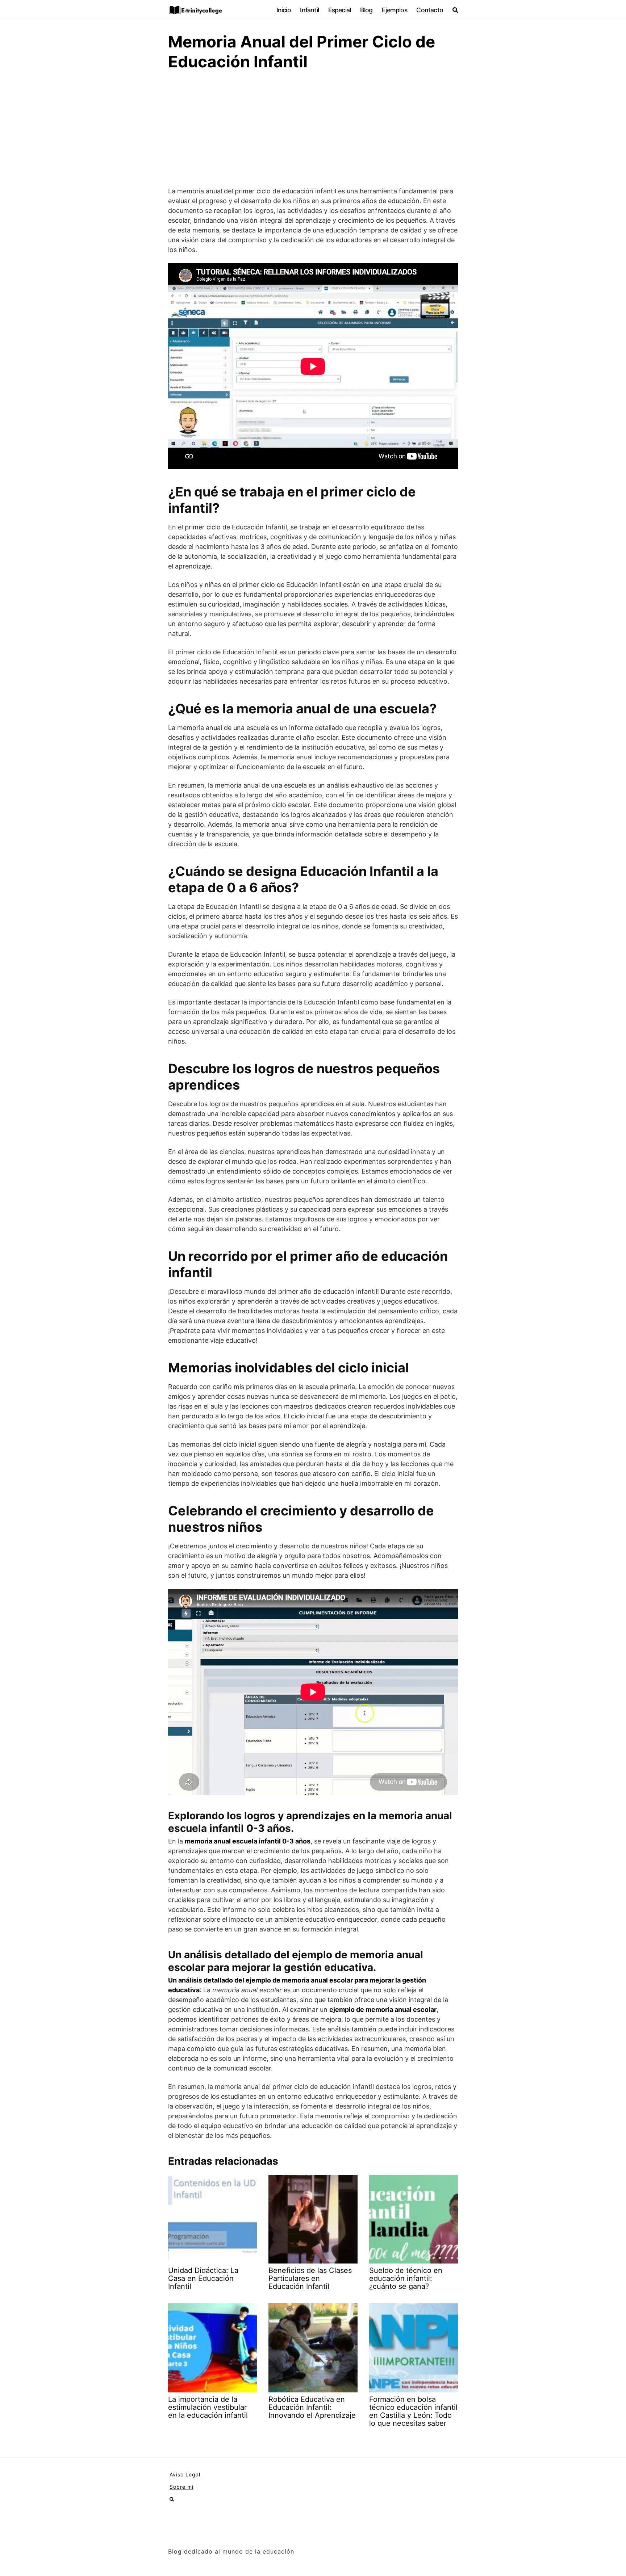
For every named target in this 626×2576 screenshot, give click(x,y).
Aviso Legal (185, 2474)
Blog (366, 10)
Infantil (309, 10)
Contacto (430, 10)
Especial (340, 10)
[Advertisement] (313, 132)
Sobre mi (181, 2487)
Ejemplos (395, 10)
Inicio (284, 10)
